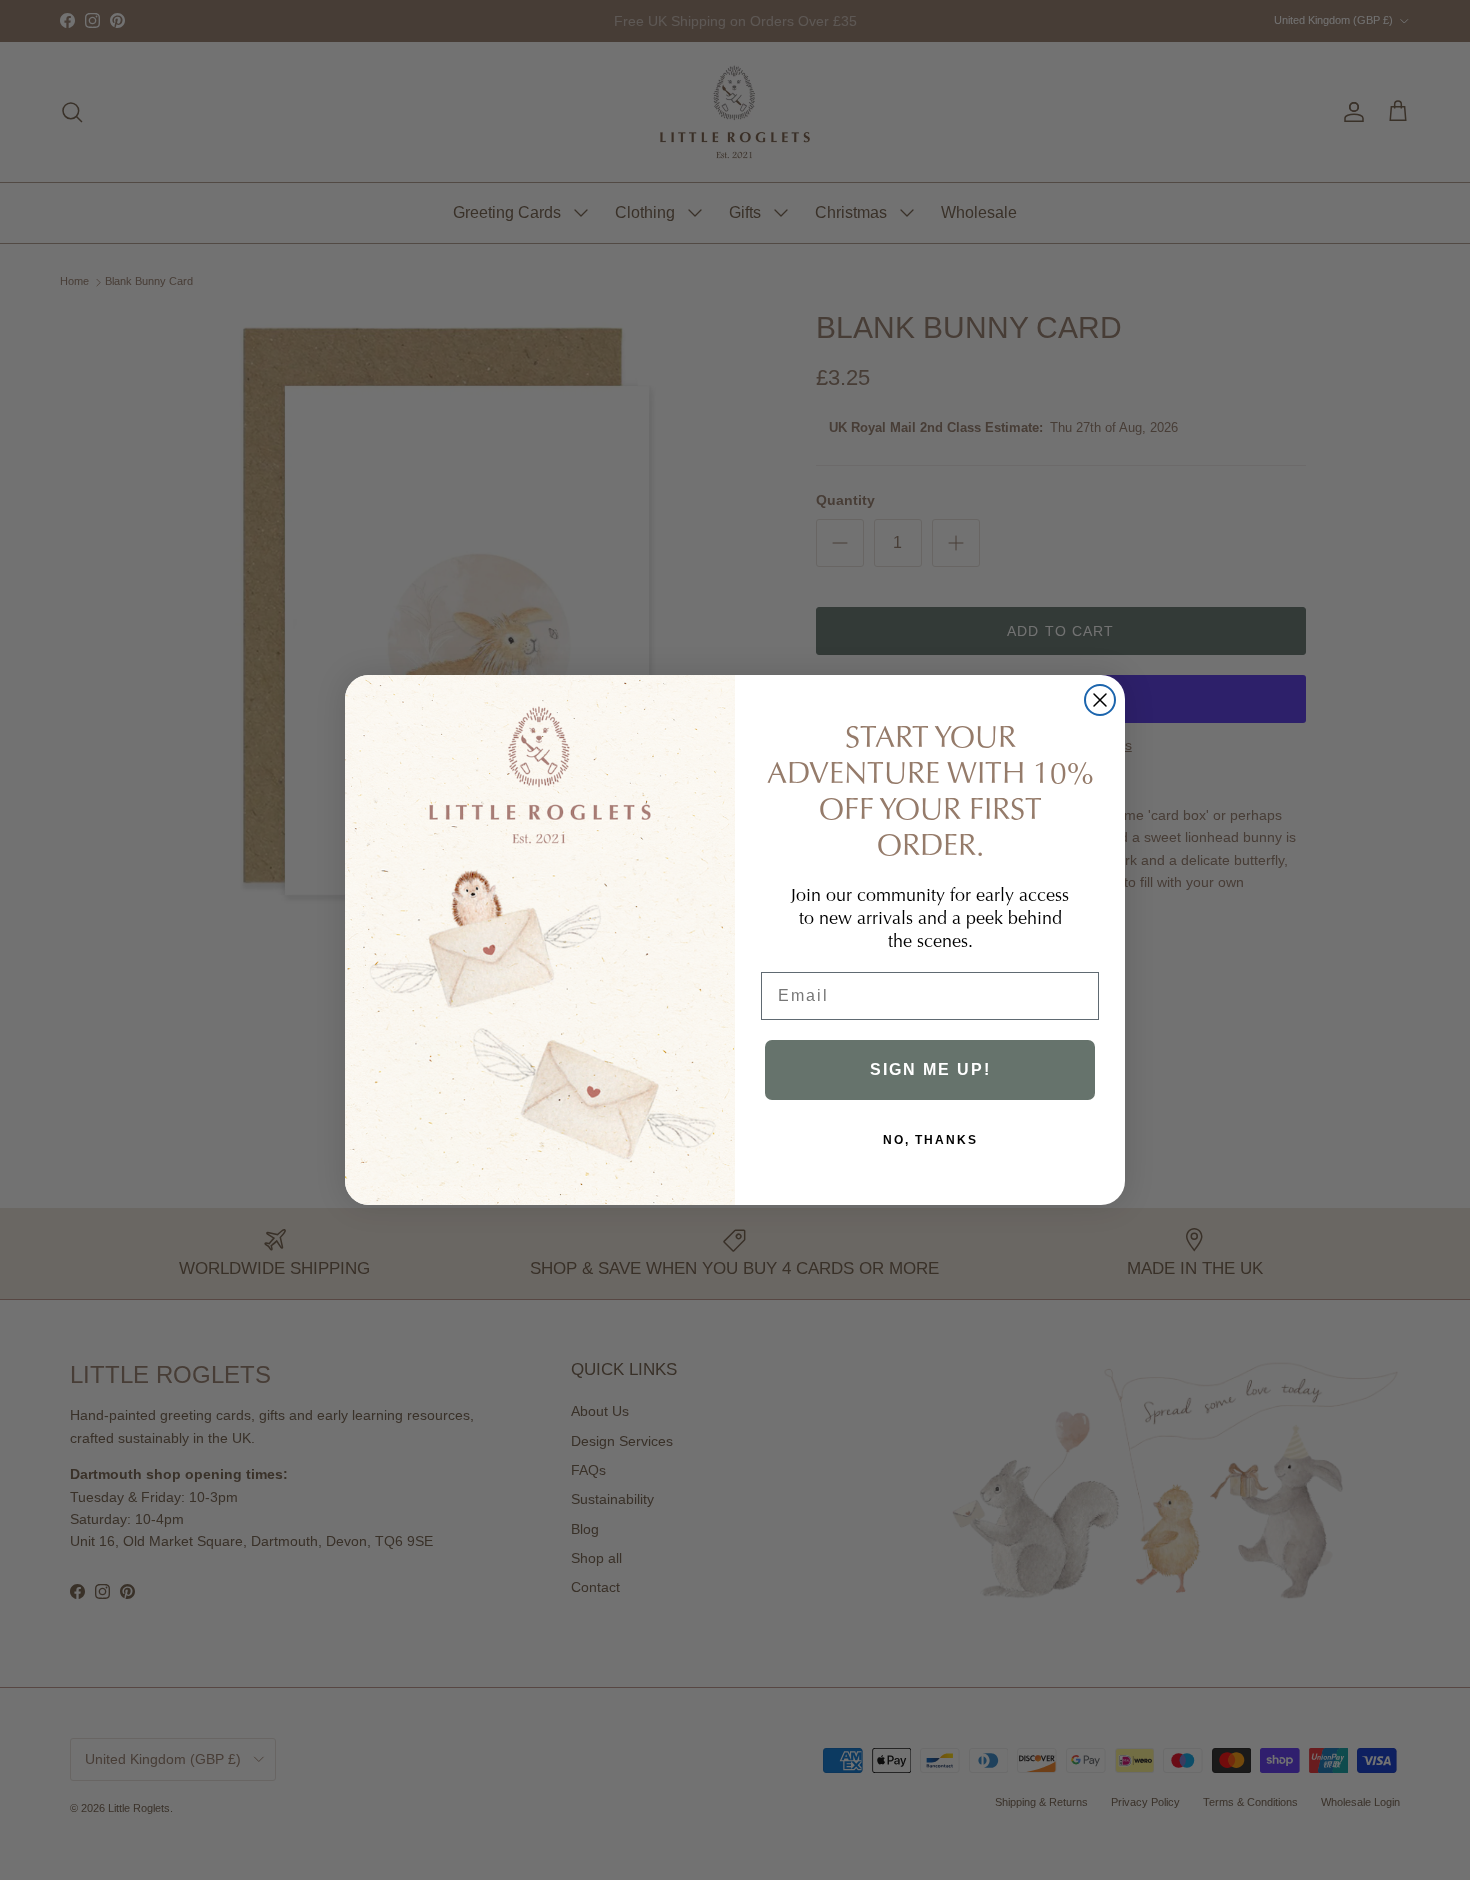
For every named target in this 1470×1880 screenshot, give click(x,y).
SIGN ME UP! (930, 1069)
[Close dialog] (1100, 700)
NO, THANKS (930, 1140)
